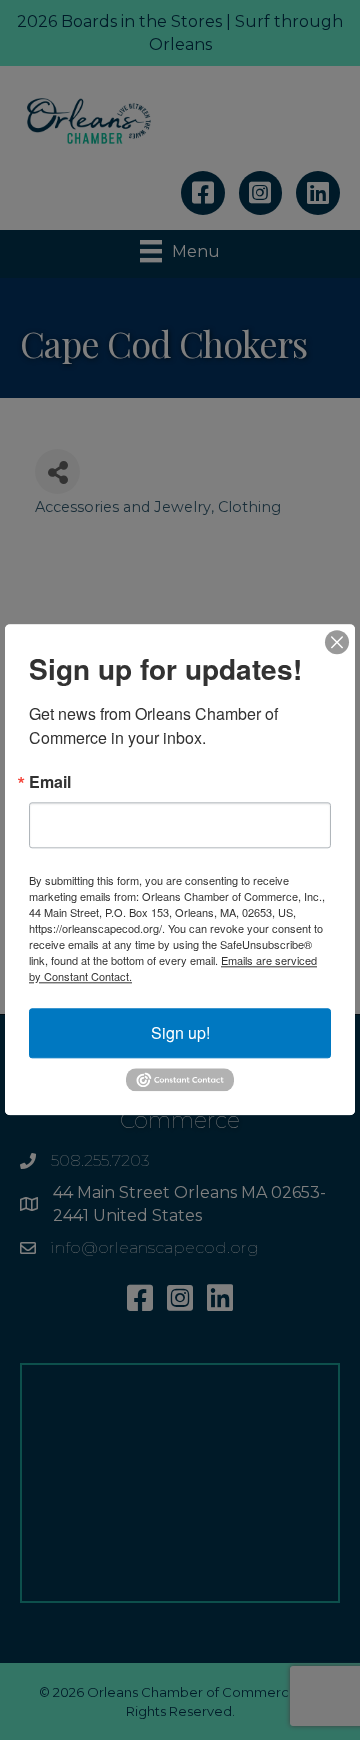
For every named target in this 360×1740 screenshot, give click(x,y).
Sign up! (180, 1032)
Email (50, 782)
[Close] (337, 642)
